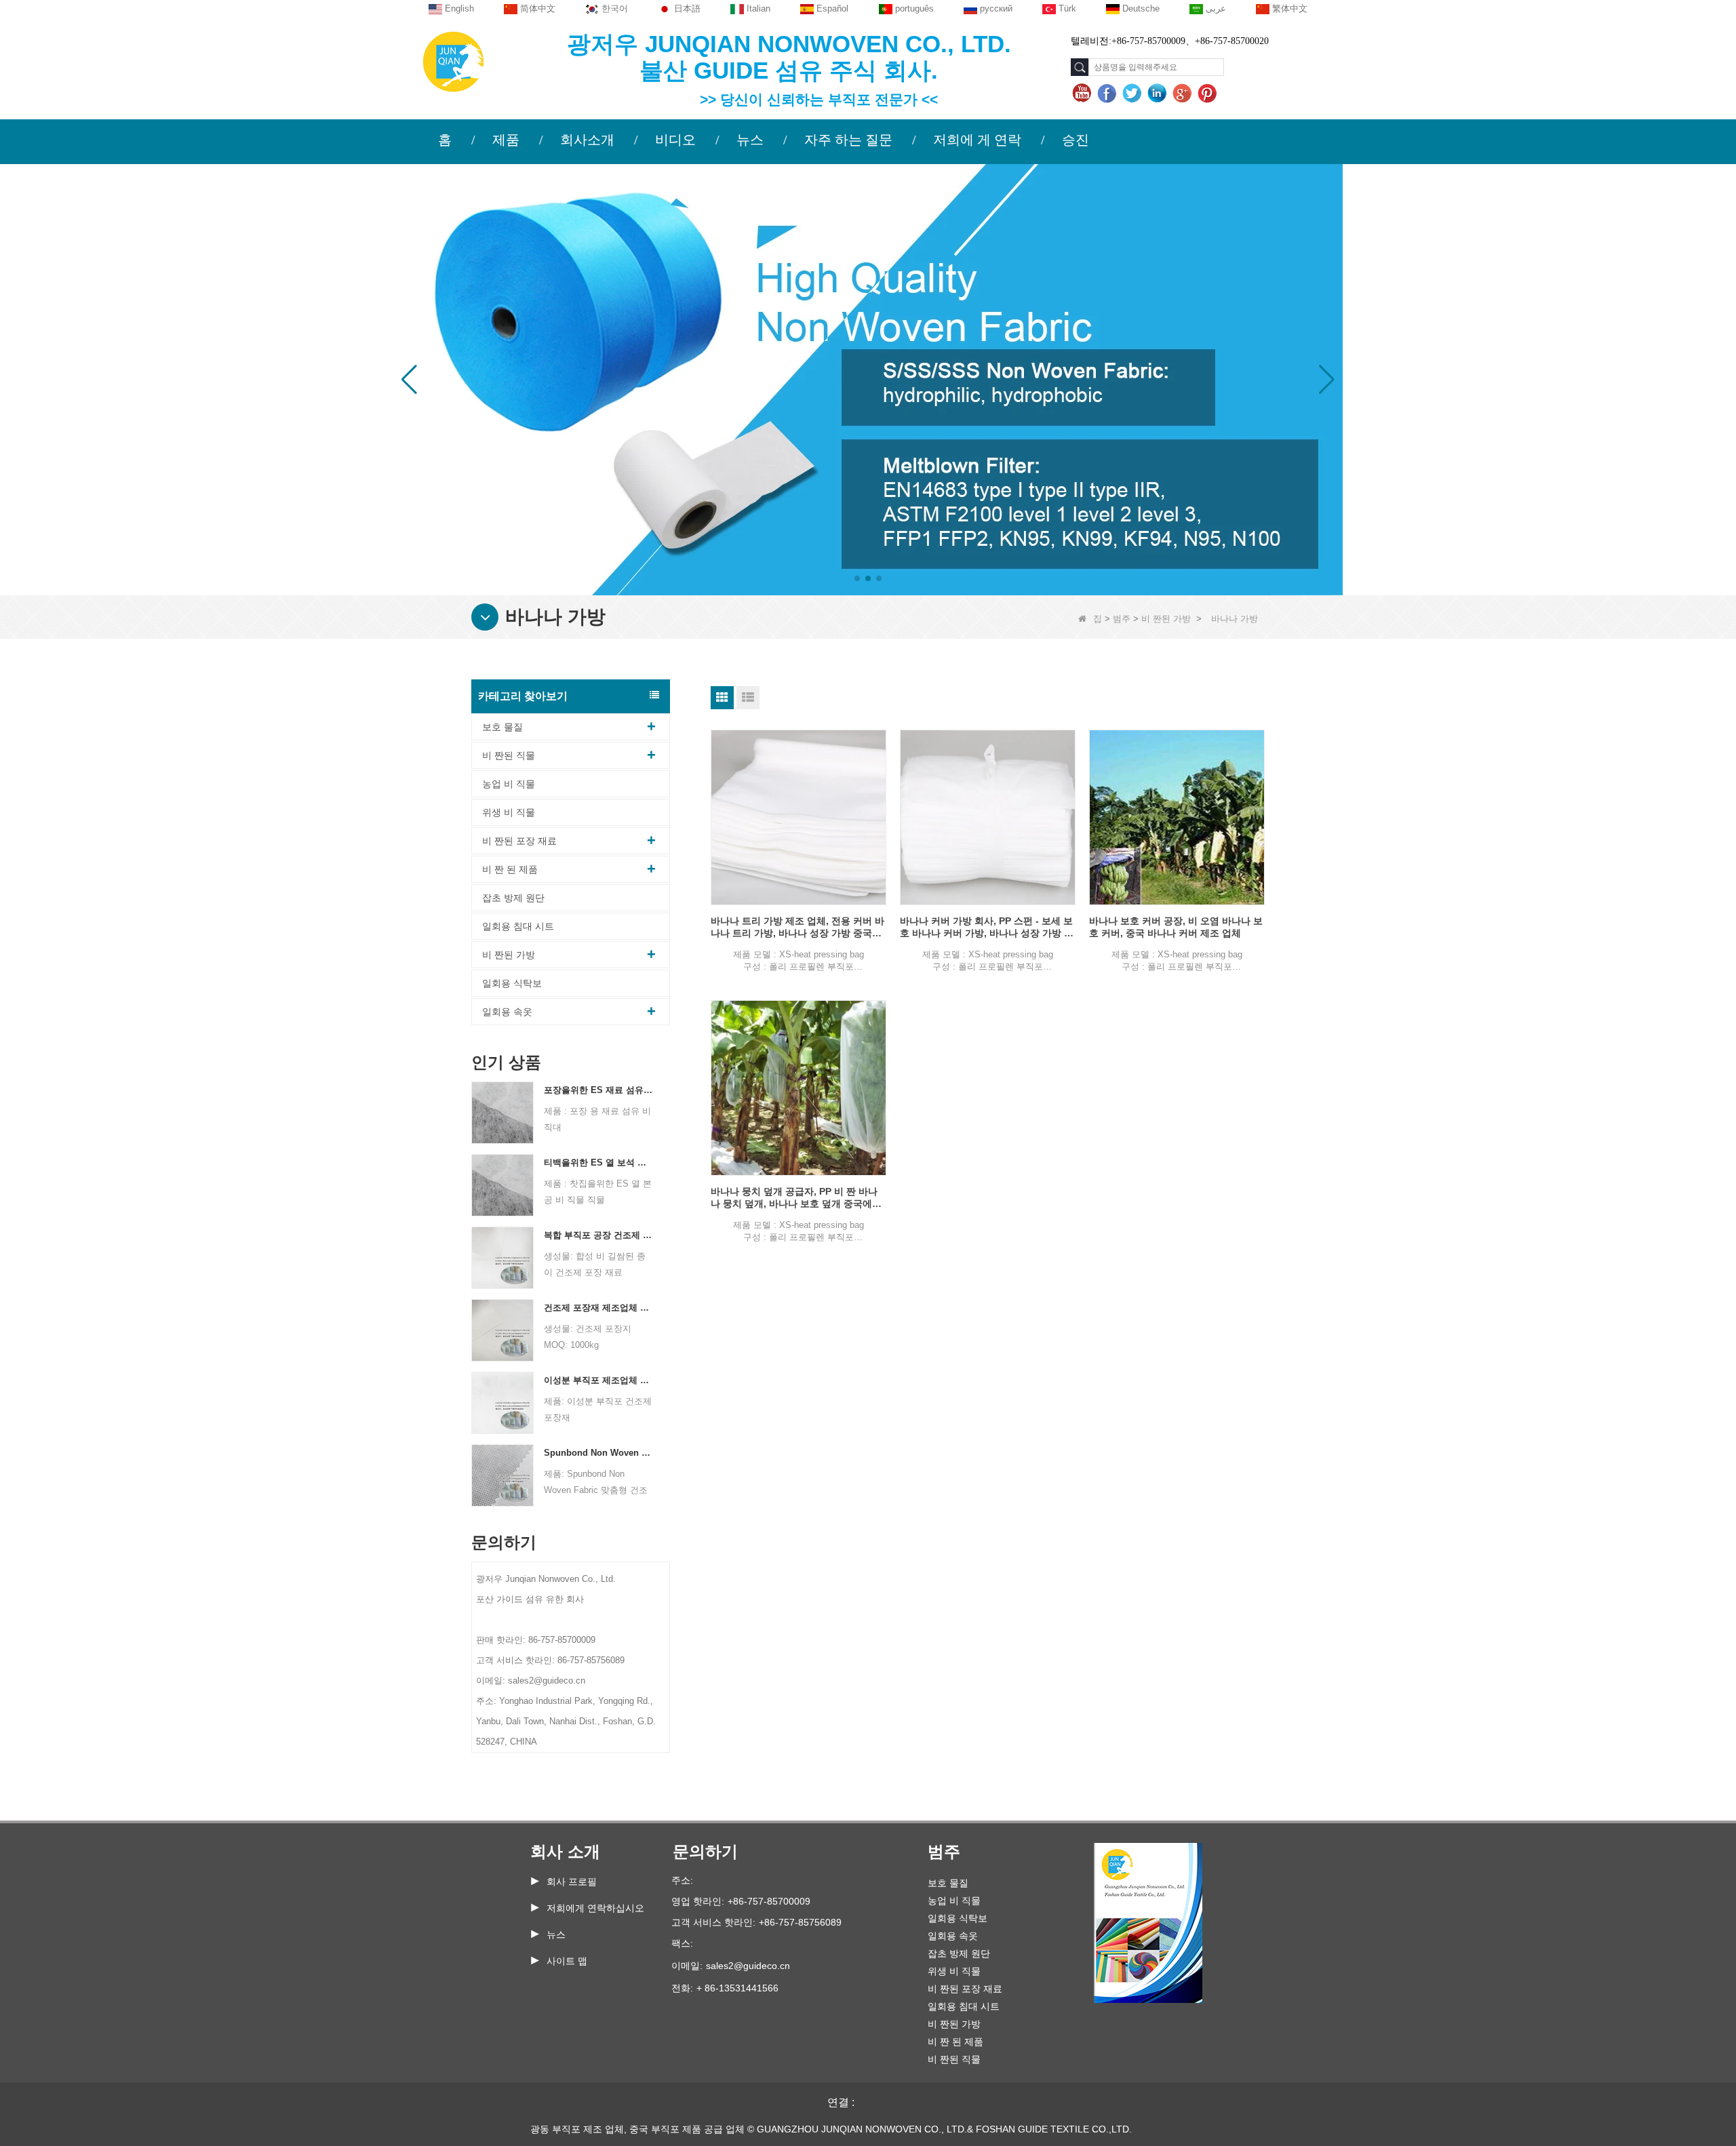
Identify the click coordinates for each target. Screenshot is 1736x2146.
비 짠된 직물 (509, 755)
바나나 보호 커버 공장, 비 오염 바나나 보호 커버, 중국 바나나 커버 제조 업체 (1176, 927)
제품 (506, 140)
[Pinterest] (1209, 94)
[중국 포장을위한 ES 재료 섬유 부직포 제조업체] (502, 1112)
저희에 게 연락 (977, 140)
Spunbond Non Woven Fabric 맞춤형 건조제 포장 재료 (598, 1453)
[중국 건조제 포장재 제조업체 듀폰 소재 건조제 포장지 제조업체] (502, 1329)
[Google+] (1184, 94)
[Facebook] (1108, 94)
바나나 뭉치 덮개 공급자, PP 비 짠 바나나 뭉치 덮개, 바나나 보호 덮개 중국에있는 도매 (796, 1198)
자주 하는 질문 (848, 140)
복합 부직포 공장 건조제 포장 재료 (598, 1235)
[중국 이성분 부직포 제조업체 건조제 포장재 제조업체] (502, 1402)
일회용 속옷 (507, 1012)
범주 (1122, 619)
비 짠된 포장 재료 (519, 841)
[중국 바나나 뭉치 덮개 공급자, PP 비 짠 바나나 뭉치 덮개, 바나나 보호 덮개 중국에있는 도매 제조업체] (798, 1088)
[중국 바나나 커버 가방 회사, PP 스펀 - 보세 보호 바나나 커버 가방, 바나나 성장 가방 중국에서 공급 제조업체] (988, 817)
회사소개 (587, 140)
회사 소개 (565, 1851)
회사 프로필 (572, 1882)
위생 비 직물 (509, 812)
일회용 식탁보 (512, 983)
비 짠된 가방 (1166, 619)
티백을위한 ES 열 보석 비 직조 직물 (598, 1163)
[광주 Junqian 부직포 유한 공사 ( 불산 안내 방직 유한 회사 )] (453, 61)
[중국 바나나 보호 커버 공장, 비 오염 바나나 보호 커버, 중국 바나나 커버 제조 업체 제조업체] (1177, 817)
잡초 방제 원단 (513, 898)
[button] (857, 578)
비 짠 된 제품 (510, 869)
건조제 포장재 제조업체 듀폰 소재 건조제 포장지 (598, 1308)
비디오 (675, 140)
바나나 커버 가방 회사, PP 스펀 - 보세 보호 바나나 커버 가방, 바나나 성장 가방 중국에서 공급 (987, 928)
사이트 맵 (567, 1961)
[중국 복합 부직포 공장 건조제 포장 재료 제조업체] (502, 1257)
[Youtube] (1083, 94)
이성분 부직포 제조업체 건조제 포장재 (598, 1380)
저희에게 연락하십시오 (595, 1908)
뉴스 (750, 140)
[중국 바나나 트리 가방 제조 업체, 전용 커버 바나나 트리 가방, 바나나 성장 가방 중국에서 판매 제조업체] (798, 817)
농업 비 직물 (509, 784)
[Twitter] (1133, 94)
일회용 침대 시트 (518, 926)
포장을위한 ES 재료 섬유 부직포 (598, 1090)
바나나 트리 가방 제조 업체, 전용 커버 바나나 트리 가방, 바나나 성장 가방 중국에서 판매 (797, 928)
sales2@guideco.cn (748, 1966)
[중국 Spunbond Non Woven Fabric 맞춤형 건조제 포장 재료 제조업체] (502, 1474)
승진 (1076, 140)
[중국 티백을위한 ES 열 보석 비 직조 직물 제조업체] (502, 1184)
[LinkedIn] (1159, 94)
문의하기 (705, 1851)
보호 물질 (502, 727)
